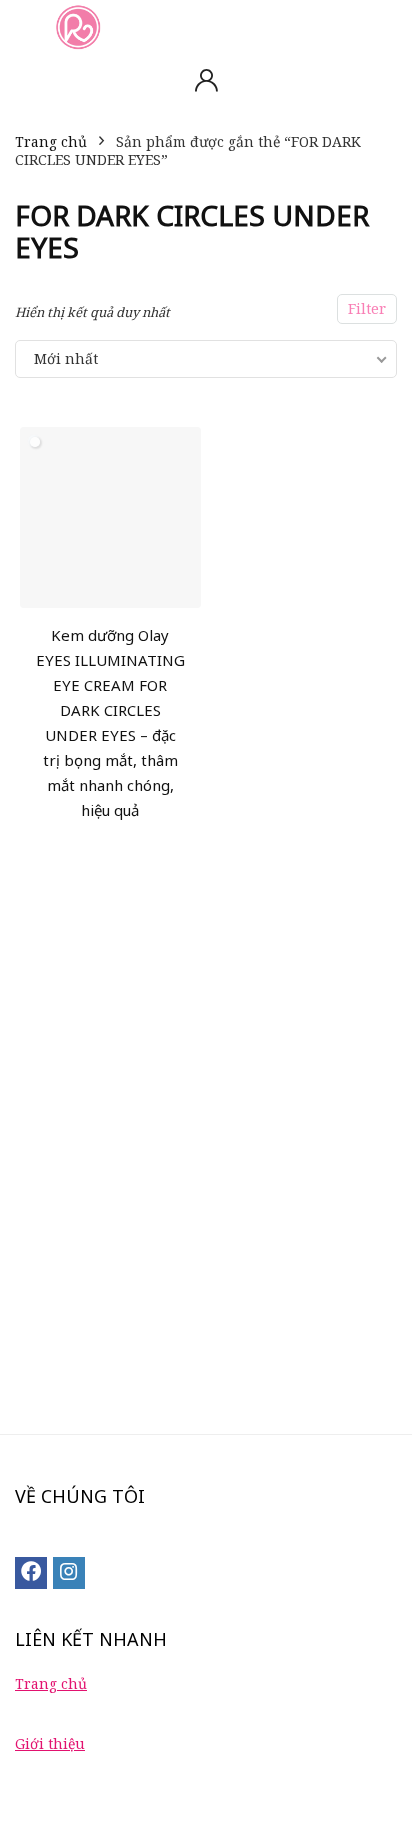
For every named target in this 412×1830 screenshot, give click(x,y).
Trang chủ (51, 141)
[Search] (381, 26)
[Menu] (24, 26)
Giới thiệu (50, 1743)
